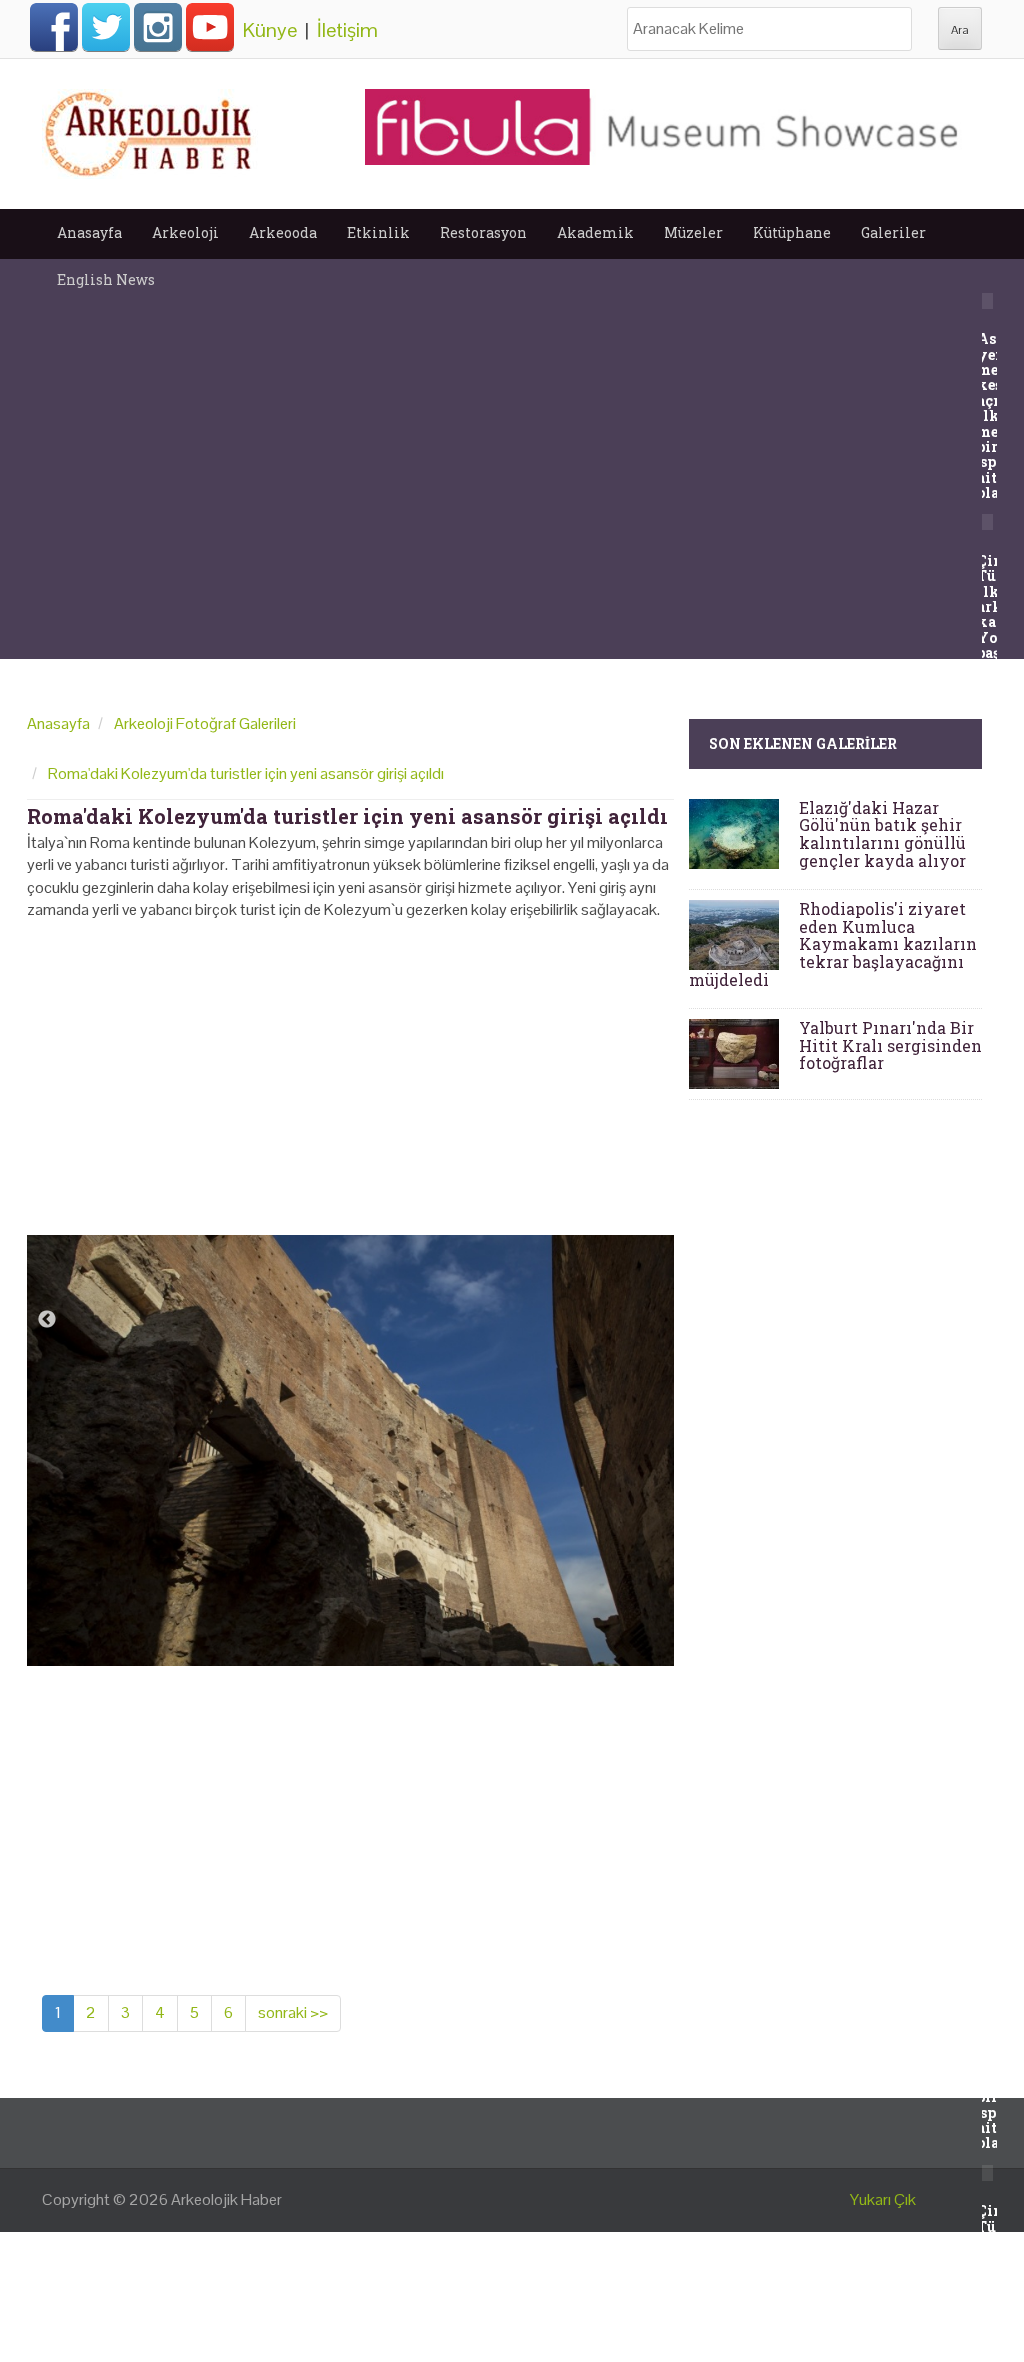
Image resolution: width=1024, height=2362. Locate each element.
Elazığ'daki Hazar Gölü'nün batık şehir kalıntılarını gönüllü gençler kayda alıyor (882, 834)
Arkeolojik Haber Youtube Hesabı (210, 27)
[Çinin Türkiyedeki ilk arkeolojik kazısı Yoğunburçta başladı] (985, 520)
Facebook (54, 27)
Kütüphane (792, 232)
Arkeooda (283, 232)
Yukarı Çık (883, 2199)
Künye (270, 30)
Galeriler (893, 232)
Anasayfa (89, 232)
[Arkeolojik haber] (150, 129)
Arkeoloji (185, 232)
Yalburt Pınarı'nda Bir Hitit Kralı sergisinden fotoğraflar (890, 1045)
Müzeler (693, 232)
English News (106, 279)
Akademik (595, 232)
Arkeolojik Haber (226, 2199)
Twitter (106, 27)
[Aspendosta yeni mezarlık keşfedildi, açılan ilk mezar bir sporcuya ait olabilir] (985, 299)
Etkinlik (378, 232)
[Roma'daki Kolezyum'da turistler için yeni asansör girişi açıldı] (350, 1449)
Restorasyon (483, 232)
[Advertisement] (350, 1071)
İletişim (347, 30)
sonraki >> (293, 2012)
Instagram (158, 27)
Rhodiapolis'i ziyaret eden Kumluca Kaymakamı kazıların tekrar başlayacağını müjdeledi (833, 943)
